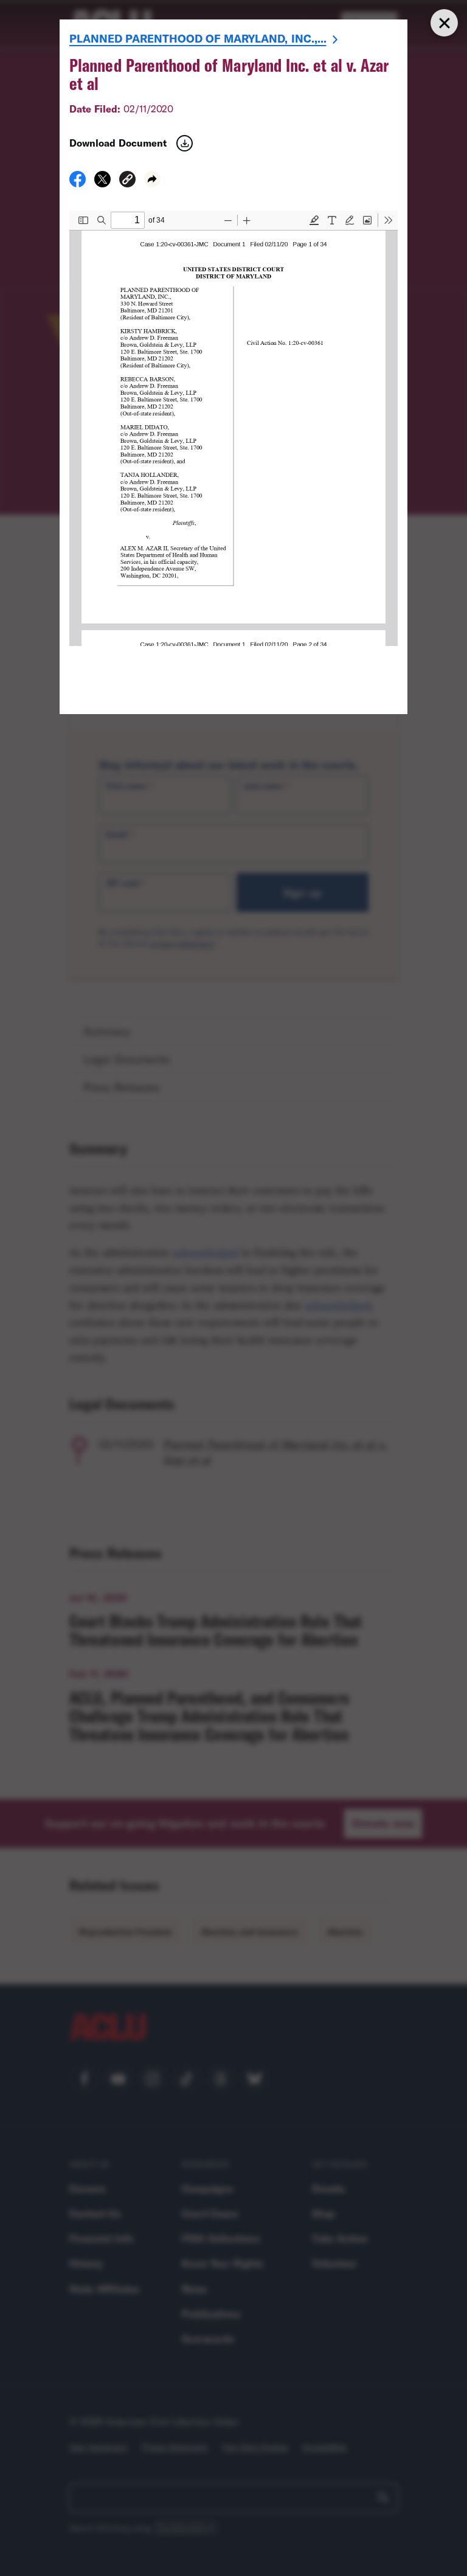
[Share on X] (102, 183)
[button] (127, 181)
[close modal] (444, 23)
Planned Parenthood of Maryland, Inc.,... (198, 38)
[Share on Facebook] (78, 183)
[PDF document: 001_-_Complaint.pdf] (233, 428)
